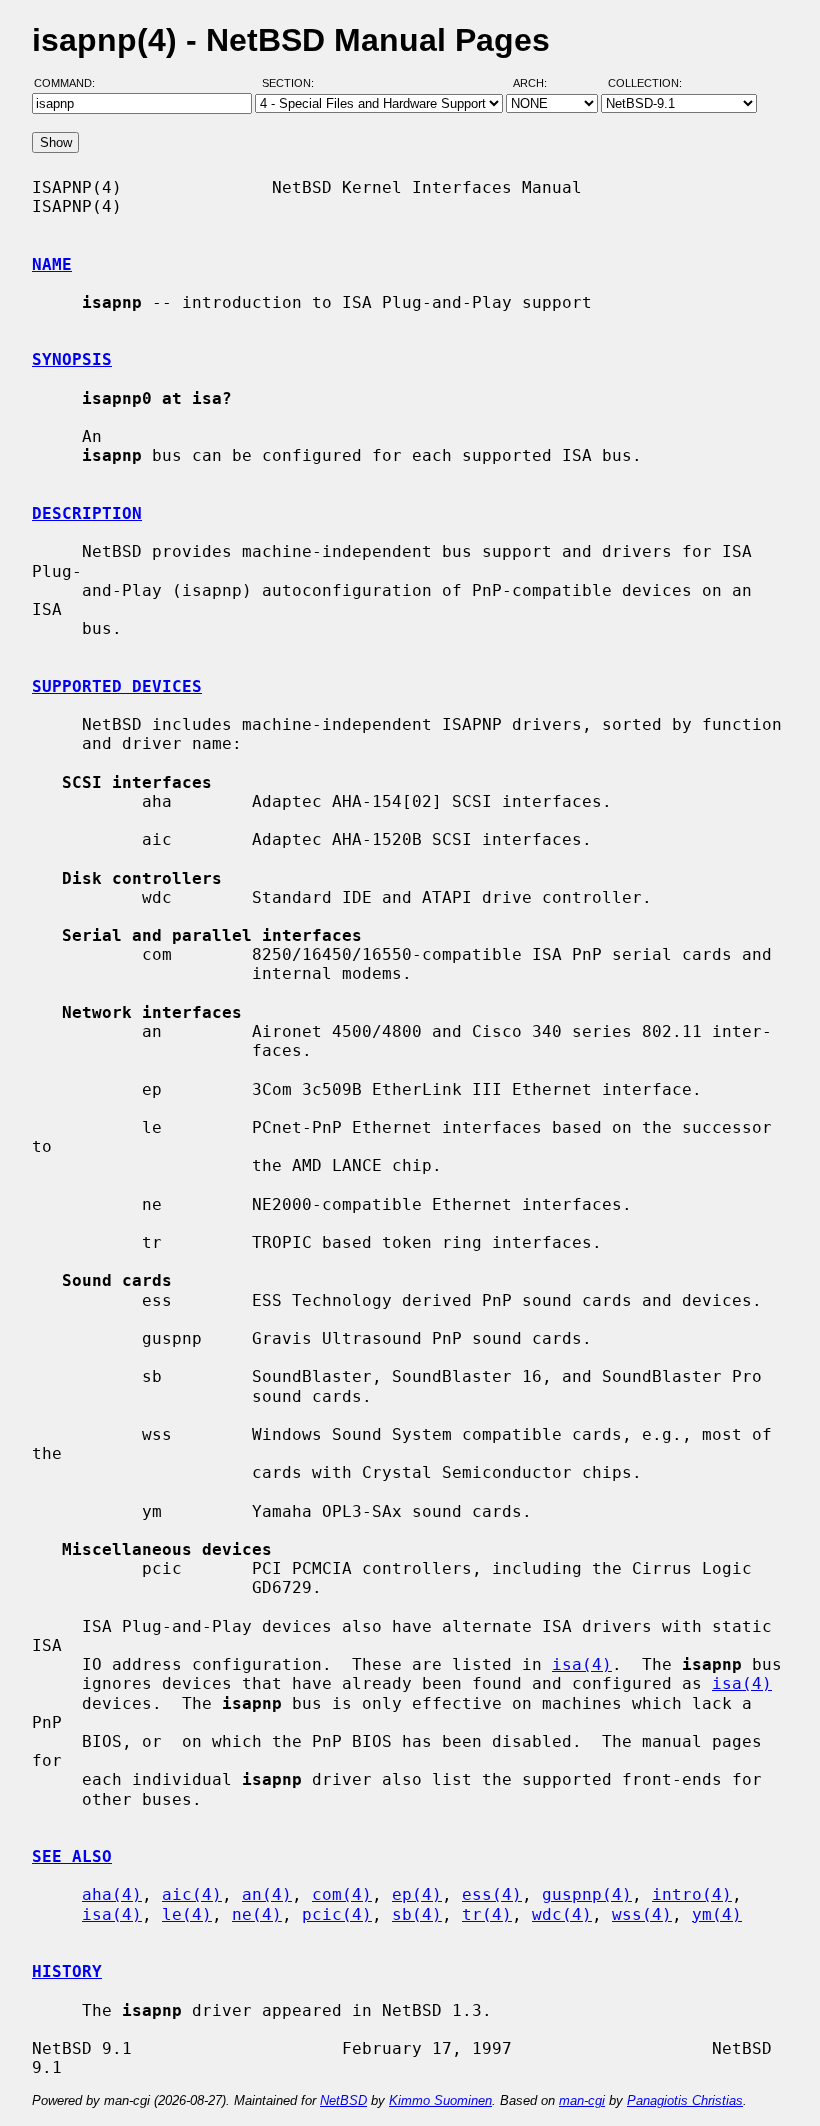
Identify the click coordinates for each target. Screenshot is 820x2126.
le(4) (187, 1914)
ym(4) (717, 1914)
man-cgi (582, 2100)
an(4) (267, 1894)
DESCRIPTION (87, 513)
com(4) (342, 1894)
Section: (292, 83)
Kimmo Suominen (440, 2100)
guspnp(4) (587, 1894)
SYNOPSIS (72, 359)
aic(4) (192, 1894)
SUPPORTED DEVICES (117, 686)
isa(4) (582, 1664)
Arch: (539, 83)
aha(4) (112, 1894)
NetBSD (343, 2100)
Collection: (645, 83)
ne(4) (257, 1914)
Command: (70, 83)
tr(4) (487, 1914)
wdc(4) (562, 1914)
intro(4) (692, 1894)
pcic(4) (337, 1914)
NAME (52, 264)
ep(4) (417, 1894)
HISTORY (67, 1971)
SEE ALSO (72, 1856)
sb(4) (417, 1914)
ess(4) (492, 1894)
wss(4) (642, 1914)
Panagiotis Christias (685, 2100)
